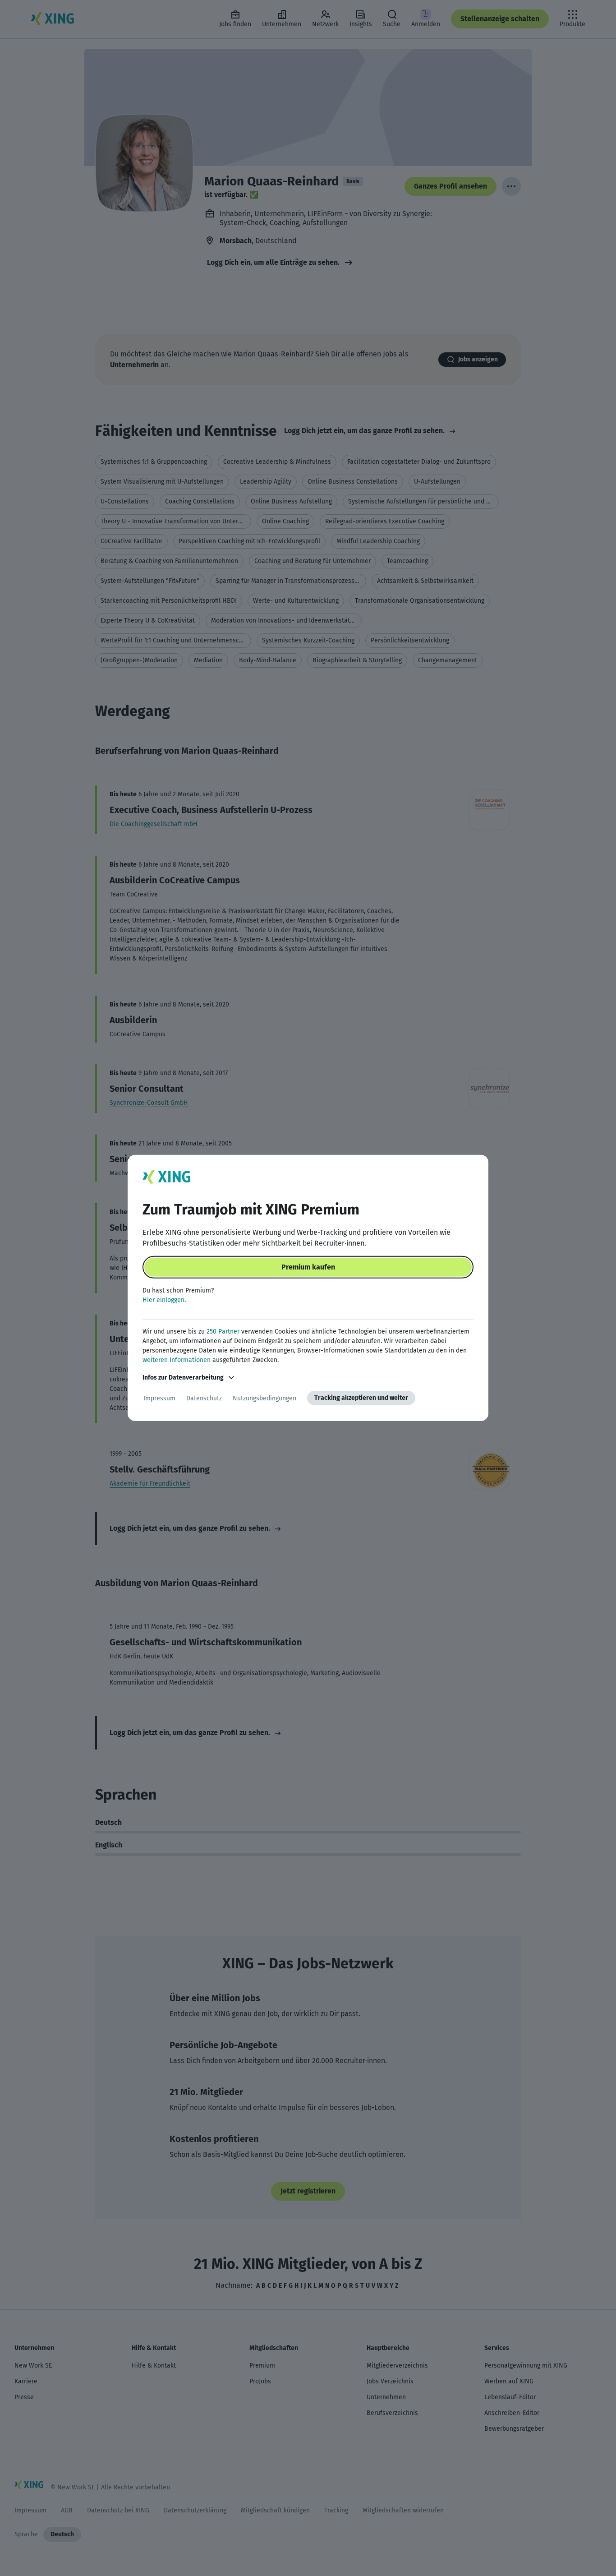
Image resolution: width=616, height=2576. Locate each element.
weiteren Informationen (177, 1360)
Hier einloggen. (164, 1300)
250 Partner (223, 1332)
